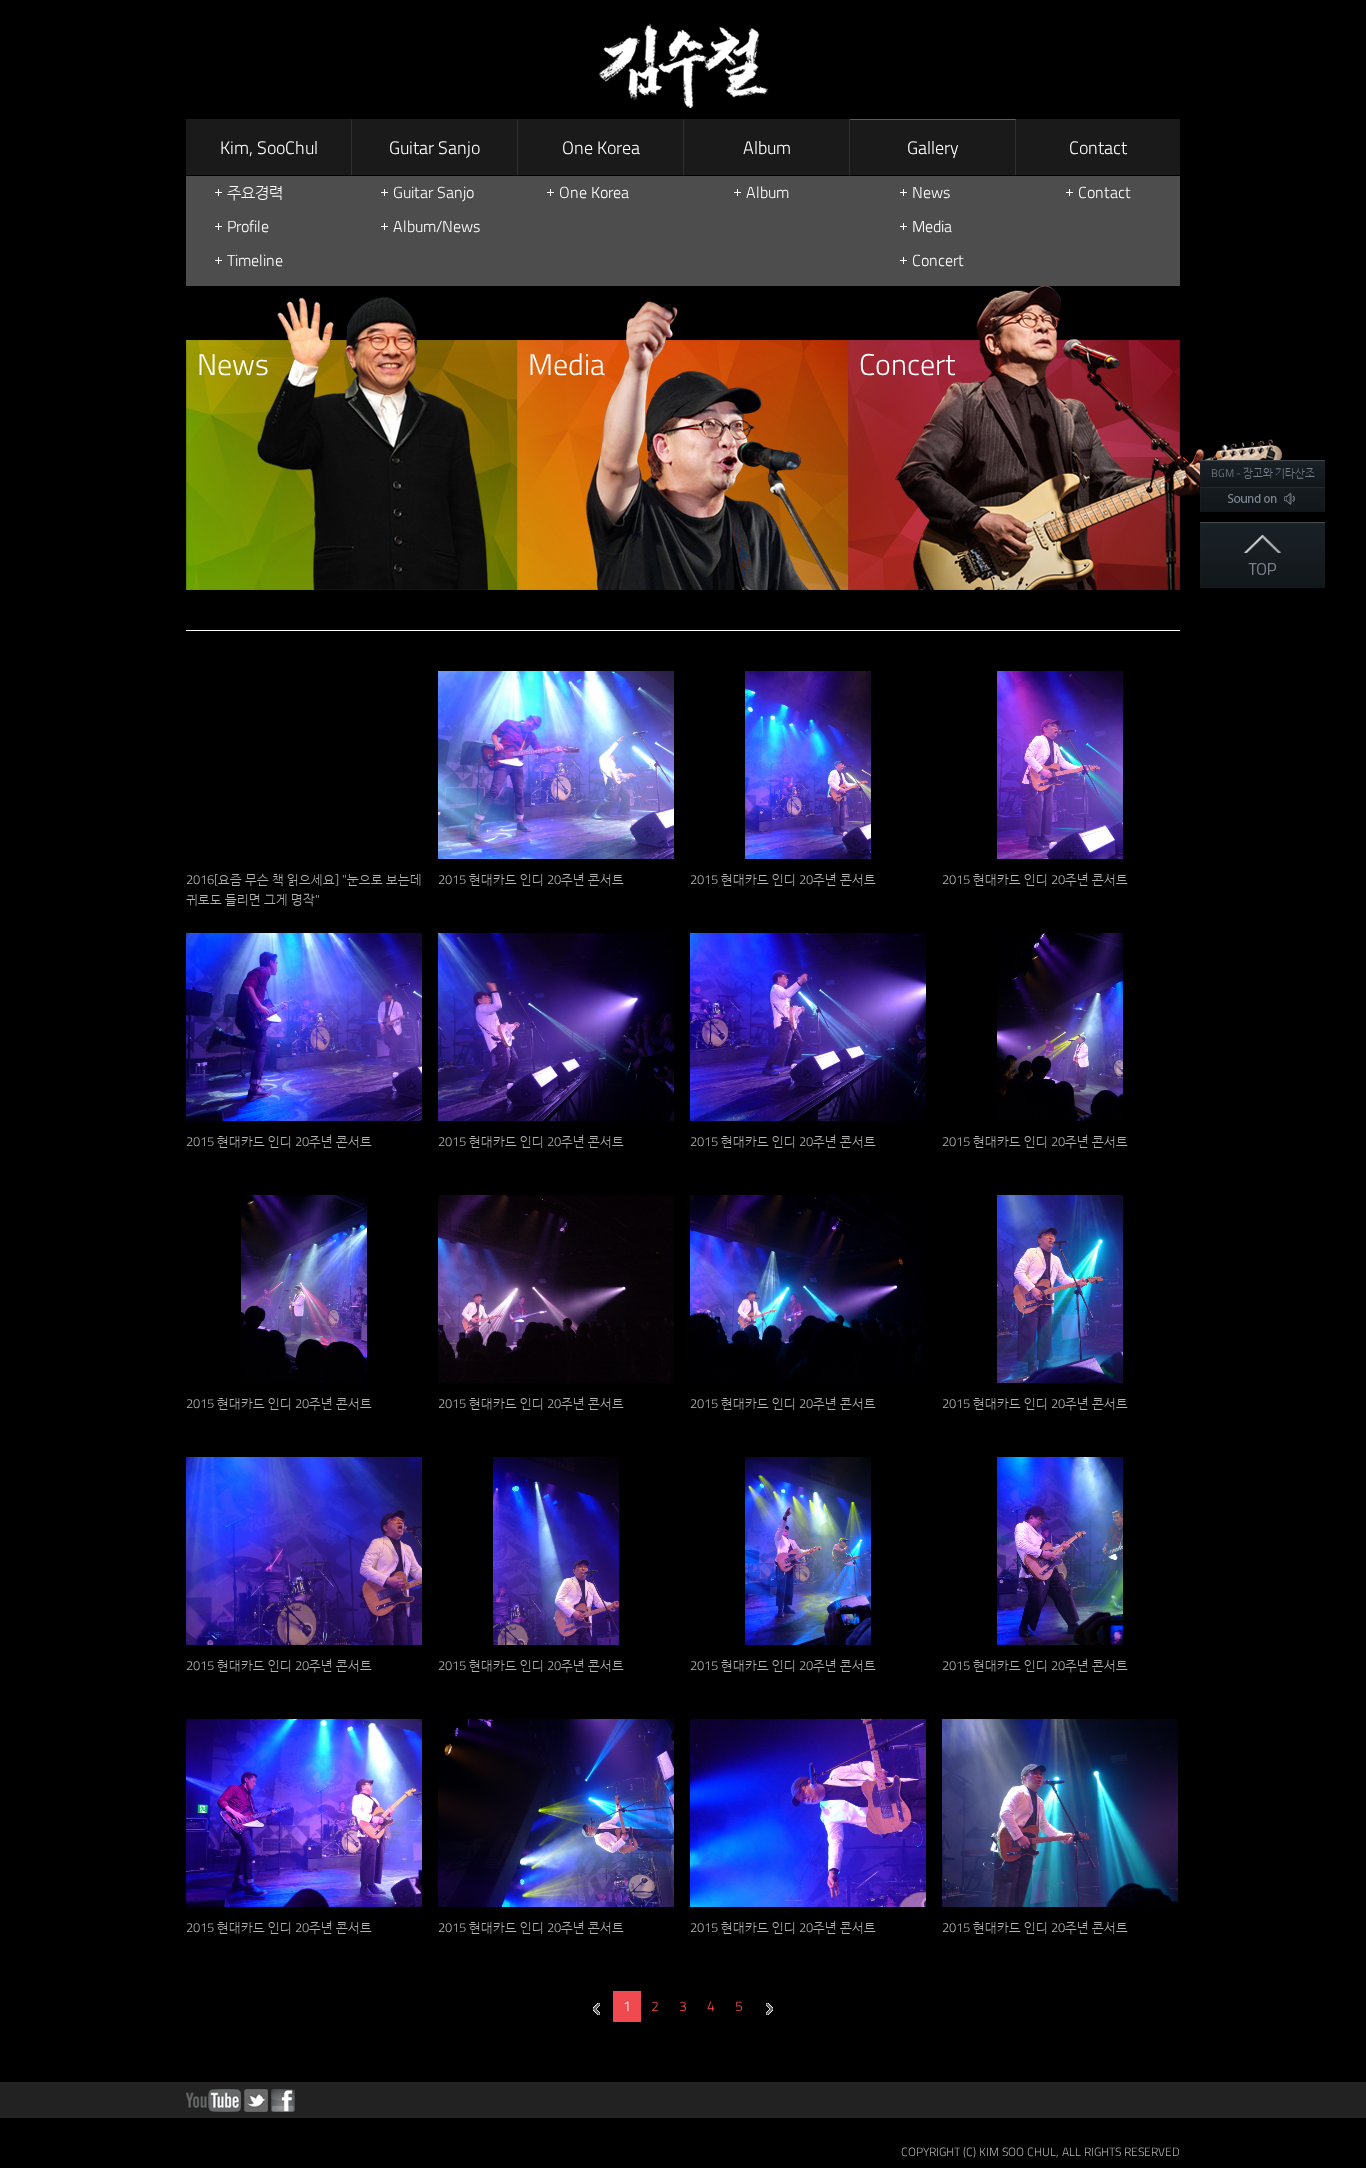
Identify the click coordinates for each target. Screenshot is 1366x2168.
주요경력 (255, 192)
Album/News (436, 226)
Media (932, 226)
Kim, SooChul (269, 147)
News (931, 192)
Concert (938, 260)
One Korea (601, 147)
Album (767, 147)
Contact (1098, 147)
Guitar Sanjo (434, 147)
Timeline (255, 260)
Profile (248, 226)
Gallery (933, 147)
